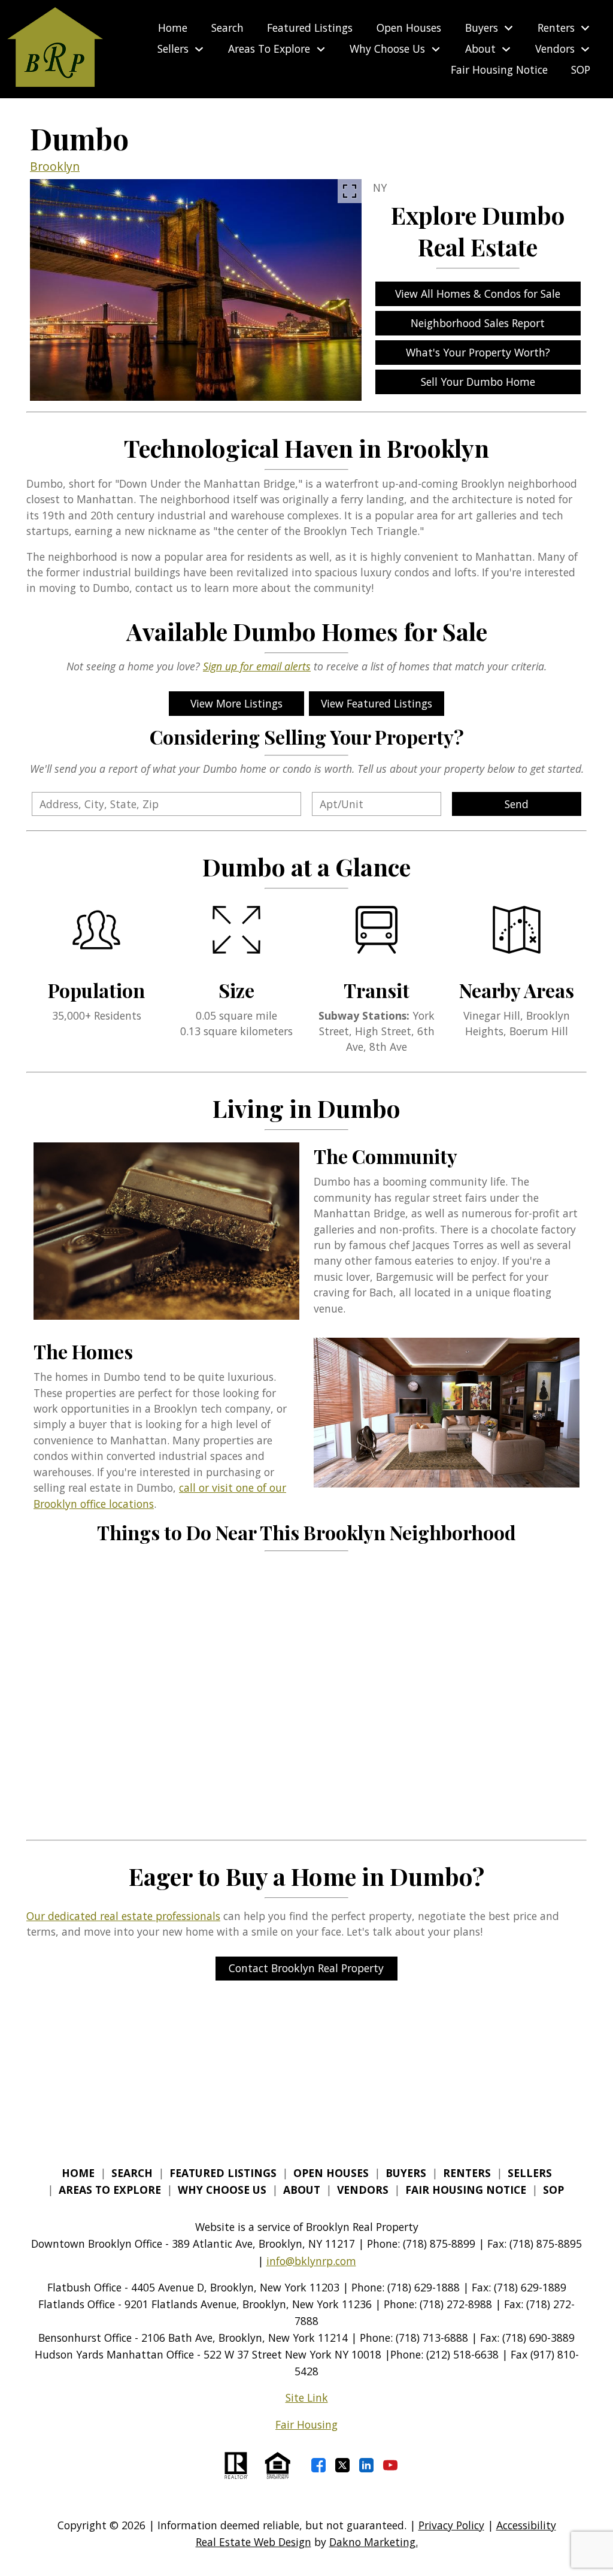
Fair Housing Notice (499, 70)
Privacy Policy (451, 2525)
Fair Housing (306, 2424)
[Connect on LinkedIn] (366, 2465)
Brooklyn (55, 166)
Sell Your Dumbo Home (478, 382)
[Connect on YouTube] (390, 2465)
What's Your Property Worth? (478, 352)
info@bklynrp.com (311, 2261)
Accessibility (526, 2525)
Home (173, 28)
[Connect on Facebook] (318, 2465)
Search (227, 28)
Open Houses (409, 28)
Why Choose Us (222, 2190)
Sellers (530, 2173)
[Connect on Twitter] (342, 2465)
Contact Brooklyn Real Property (306, 1968)
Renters (467, 2173)
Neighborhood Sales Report (478, 323)
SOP (581, 70)
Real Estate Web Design (254, 2542)
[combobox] (166, 804)
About (302, 2190)
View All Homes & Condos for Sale (478, 294)
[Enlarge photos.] (350, 191)
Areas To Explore (110, 2190)
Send (517, 804)
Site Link (307, 2397)
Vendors (363, 2190)
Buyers (406, 2173)
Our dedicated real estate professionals (123, 1916)
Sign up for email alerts (257, 666)
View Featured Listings (377, 703)
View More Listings (236, 703)
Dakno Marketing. (374, 2542)
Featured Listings (310, 28)
